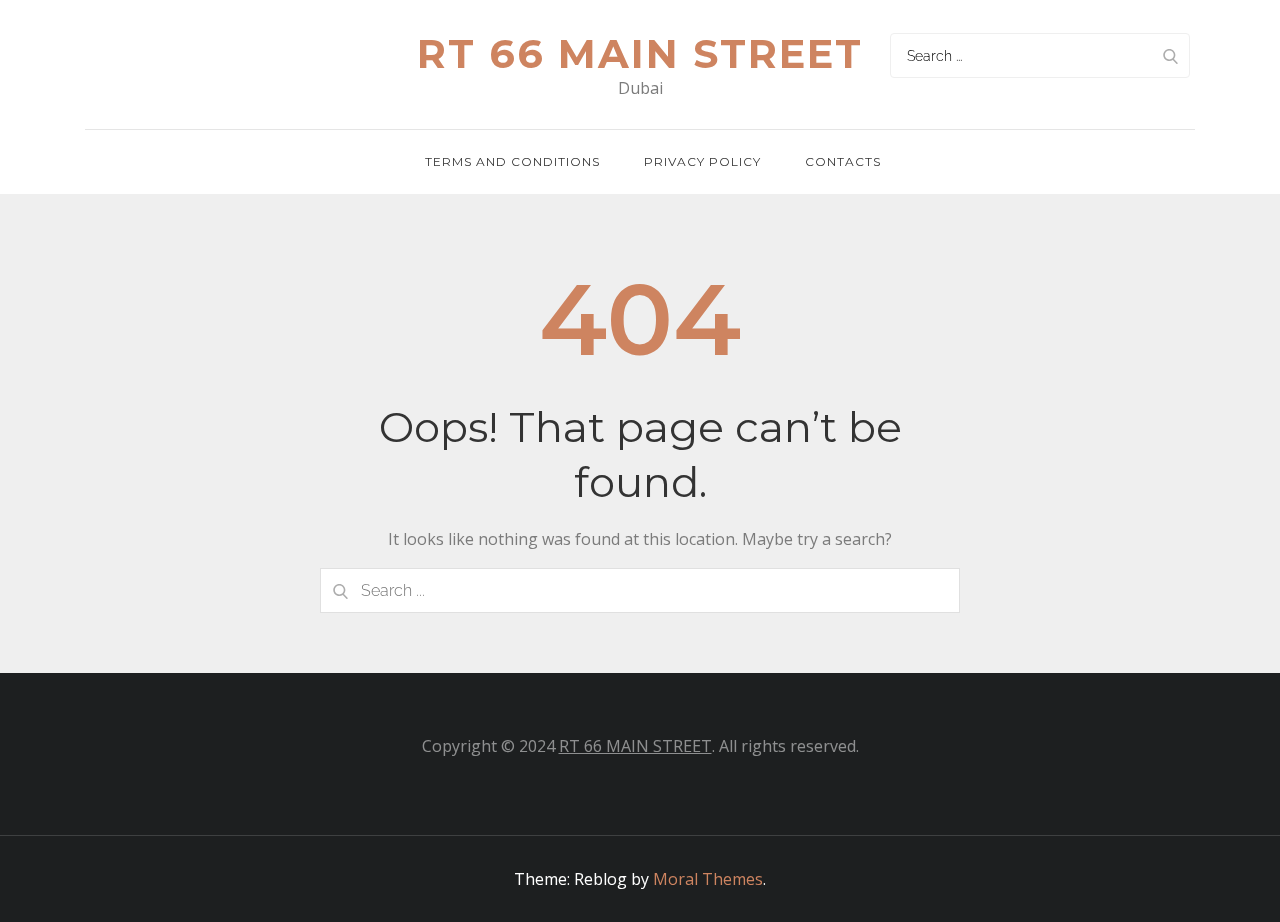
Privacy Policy (702, 161)
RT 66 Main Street (640, 53)
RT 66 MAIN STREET (635, 746)
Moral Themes (708, 879)
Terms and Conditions (512, 161)
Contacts (843, 161)
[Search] (1170, 55)
